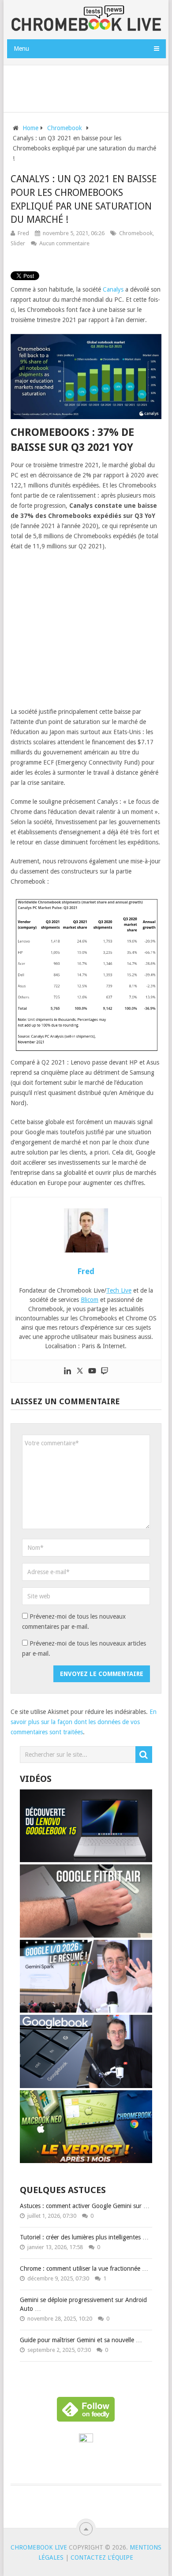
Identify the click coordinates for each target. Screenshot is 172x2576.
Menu (21, 49)
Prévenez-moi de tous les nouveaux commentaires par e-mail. (74, 1622)
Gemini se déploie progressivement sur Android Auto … (83, 2304)
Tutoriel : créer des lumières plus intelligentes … (84, 2237)
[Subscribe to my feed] (86, 2440)
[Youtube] (92, 1371)
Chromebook (136, 233)
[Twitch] (105, 1371)
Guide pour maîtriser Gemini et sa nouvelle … (81, 2340)
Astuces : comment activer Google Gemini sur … (85, 2206)
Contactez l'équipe (102, 2557)
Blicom (90, 1300)
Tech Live (119, 1290)
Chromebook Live (39, 2547)
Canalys (113, 289)
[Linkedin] (67, 1371)
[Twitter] (80, 1371)
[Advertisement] (89, 87)
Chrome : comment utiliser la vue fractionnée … (84, 2269)
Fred (23, 233)
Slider (18, 243)
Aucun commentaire (64, 243)
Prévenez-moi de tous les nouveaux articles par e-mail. (84, 1648)
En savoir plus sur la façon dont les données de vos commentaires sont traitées (84, 1722)
